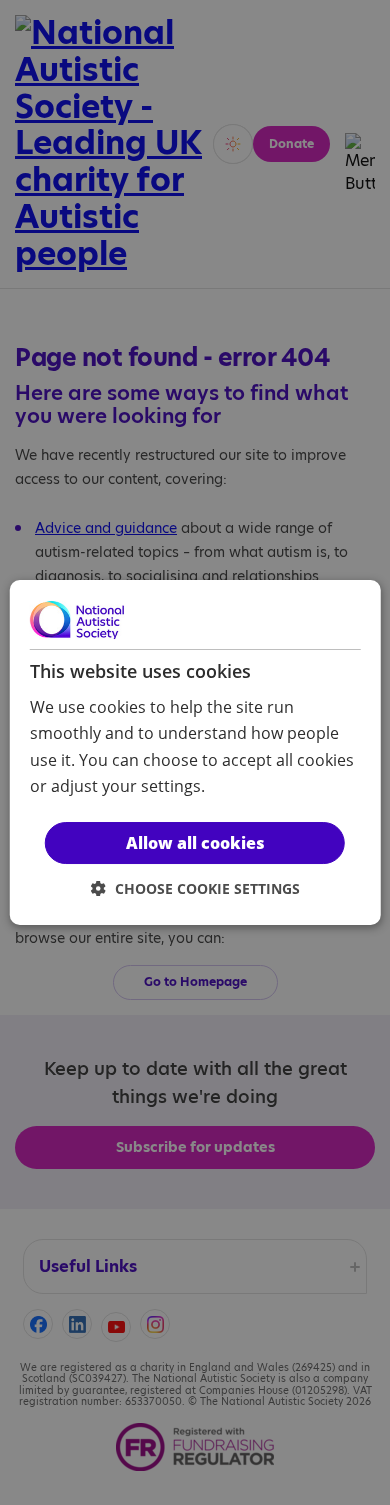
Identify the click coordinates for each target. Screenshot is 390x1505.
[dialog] (195, 753)
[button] (195, 888)
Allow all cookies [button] (195, 843)
